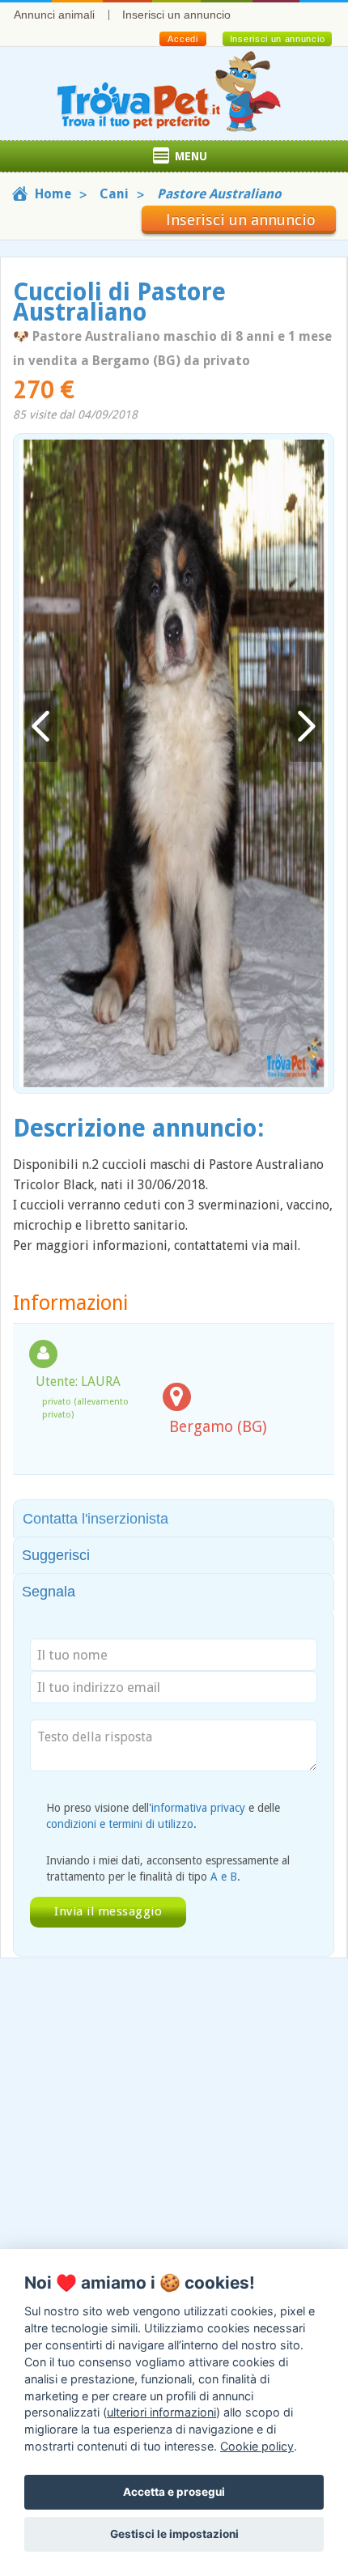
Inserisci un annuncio (176, 15)
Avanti (306, 727)
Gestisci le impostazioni (174, 2534)
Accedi (182, 39)
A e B (224, 1877)
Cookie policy (257, 2446)
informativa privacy (198, 1808)
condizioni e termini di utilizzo (120, 1824)
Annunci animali (54, 15)
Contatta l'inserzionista (95, 1519)
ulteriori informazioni (161, 2412)
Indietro (41, 727)
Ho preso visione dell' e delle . (163, 1816)
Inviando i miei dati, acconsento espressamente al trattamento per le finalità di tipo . (168, 1868)
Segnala (49, 1592)
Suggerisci (56, 1555)
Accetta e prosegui (174, 2492)
